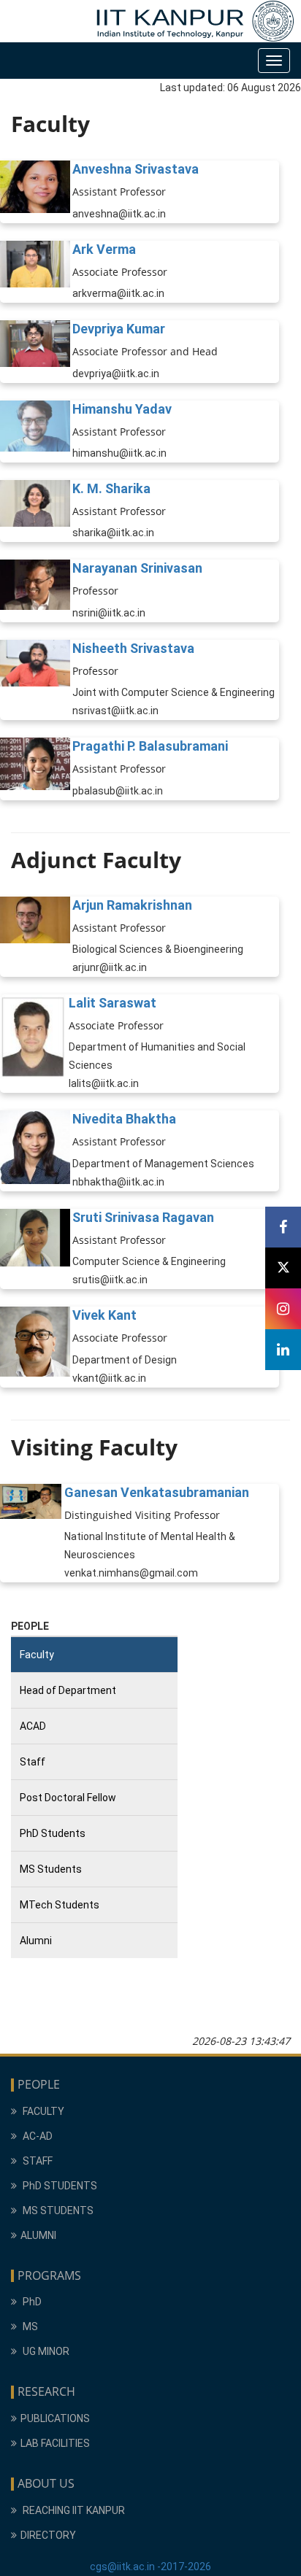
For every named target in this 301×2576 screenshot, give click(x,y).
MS (29, 2326)
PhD (31, 2302)
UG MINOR (45, 2351)
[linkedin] (283, 1350)
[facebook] (283, 1227)
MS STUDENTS (57, 2211)
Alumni (36, 1941)
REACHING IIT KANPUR (73, 2510)
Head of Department (68, 1690)
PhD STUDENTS (59, 2186)
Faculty (37, 1655)
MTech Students (60, 1905)
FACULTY (42, 2111)
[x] (283, 1268)
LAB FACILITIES (55, 2443)
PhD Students (53, 1833)
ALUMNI (38, 2235)
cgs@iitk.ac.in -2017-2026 (150, 2567)
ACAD (33, 1726)
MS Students (51, 1869)
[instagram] (283, 1309)
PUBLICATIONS (55, 2418)
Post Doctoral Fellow (68, 1798)
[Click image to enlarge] (35, 192)
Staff (33, 1762)
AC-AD (37, 2136)
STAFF (37, 2161)
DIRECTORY (48, 2535)
